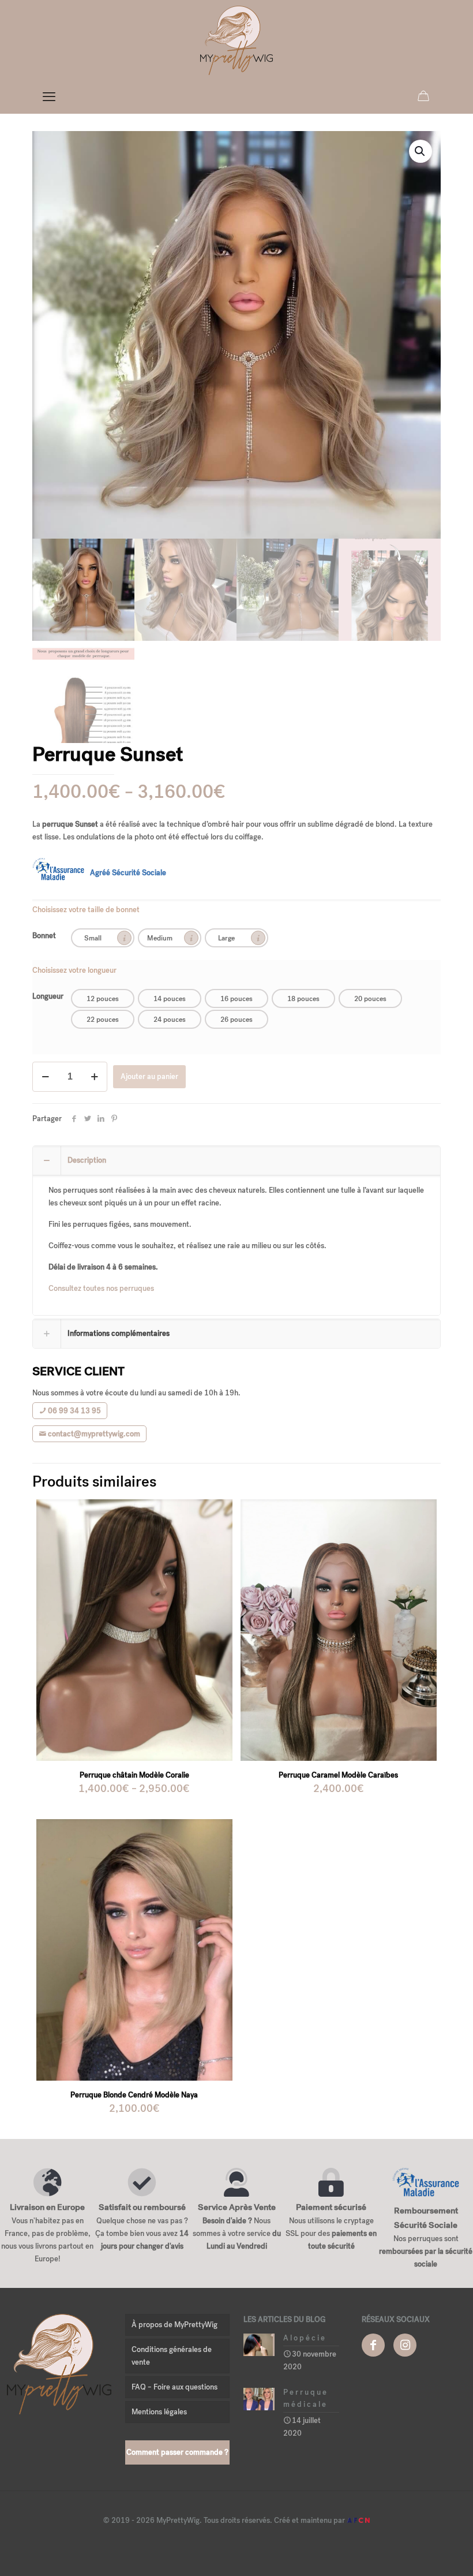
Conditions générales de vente (172, 2356)
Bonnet (44, 936)
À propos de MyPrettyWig (174, 2325)
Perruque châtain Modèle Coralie (134, 1775)
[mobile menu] (49, 97)
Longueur (48, 996)
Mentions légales (159, 2412)
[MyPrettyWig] (236, 40)
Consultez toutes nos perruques (101, 1288)
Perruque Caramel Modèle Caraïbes (338, 1775)
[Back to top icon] (418, 2552)
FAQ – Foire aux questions (174, 2387)
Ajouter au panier (149, 1076)
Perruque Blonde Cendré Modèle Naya (134, 2095)
